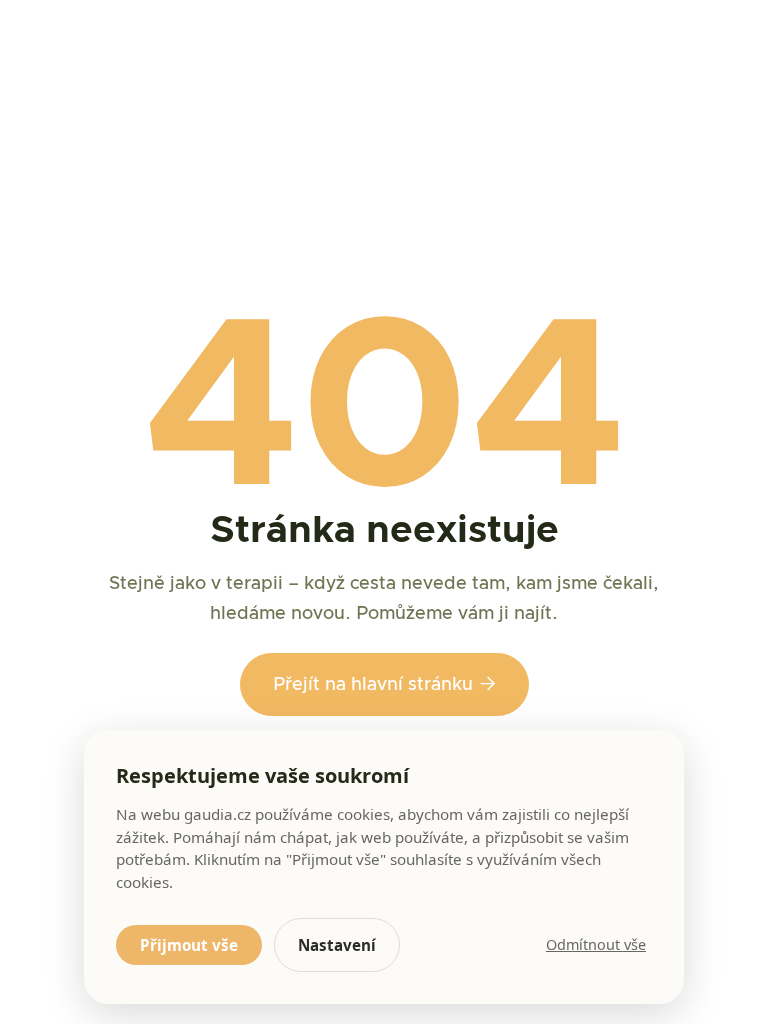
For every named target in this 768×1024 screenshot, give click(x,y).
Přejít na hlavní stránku (384, 684)
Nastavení (337, 945)
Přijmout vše (189, 945)
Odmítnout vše (596, 944)
